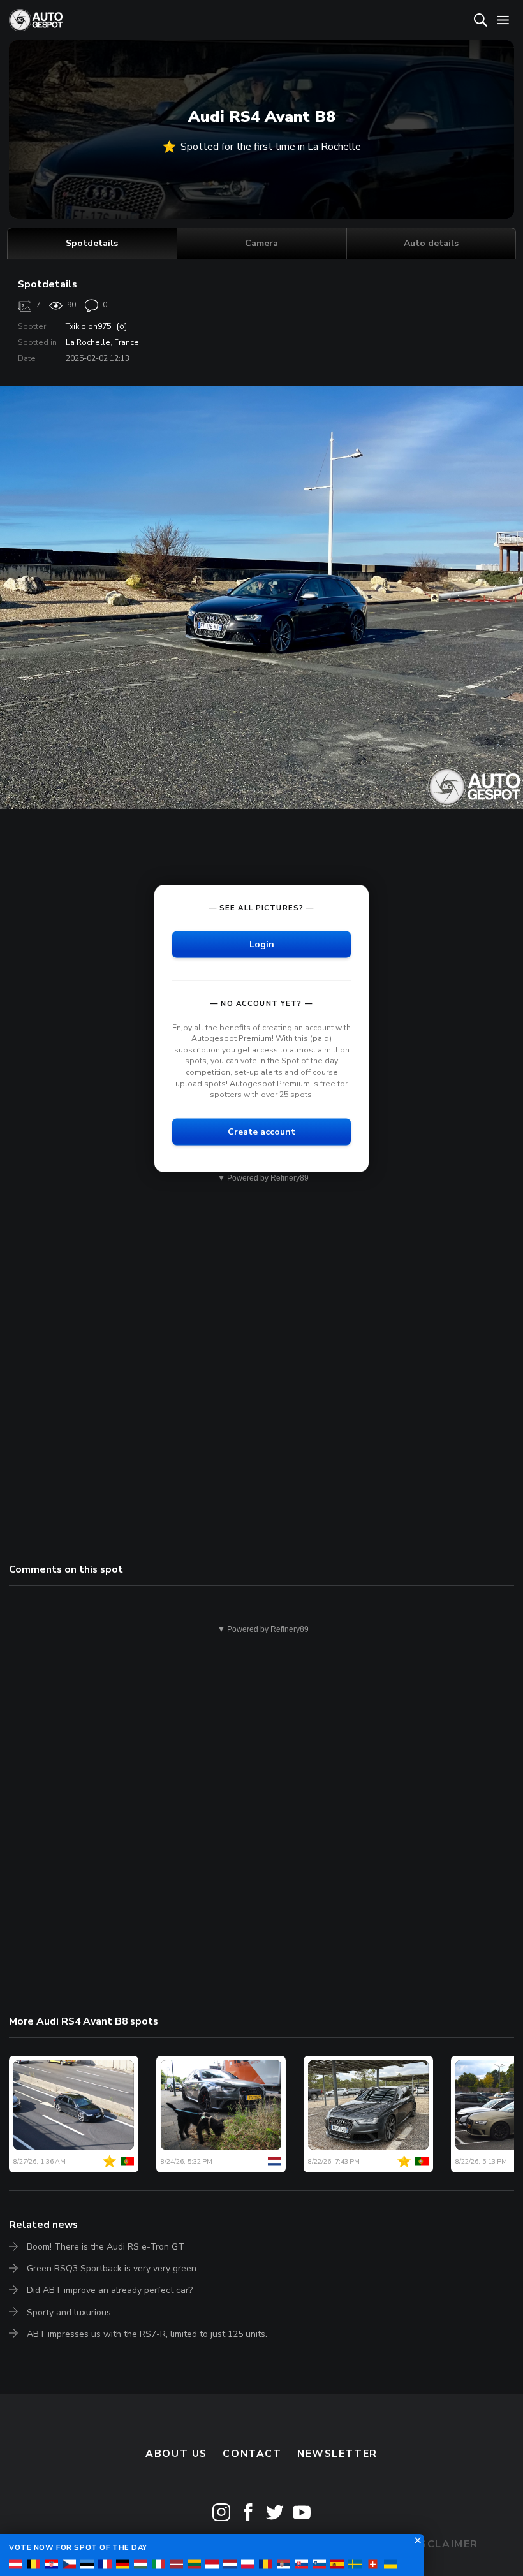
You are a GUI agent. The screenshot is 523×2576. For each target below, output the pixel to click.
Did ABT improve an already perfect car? (110, 2290)
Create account (261, 1131)
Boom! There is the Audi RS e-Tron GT (106, 2247)
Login (262, 944)
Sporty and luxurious (69, 2312)
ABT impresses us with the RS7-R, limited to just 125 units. (147, 2334)
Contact (252, 2454)
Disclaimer (443, 2544)
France (127, 342)
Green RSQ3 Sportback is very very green (112, 2268)
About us (176, 2454)
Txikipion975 (88, 326)
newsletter (337, 2454)
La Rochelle (88, 342)
